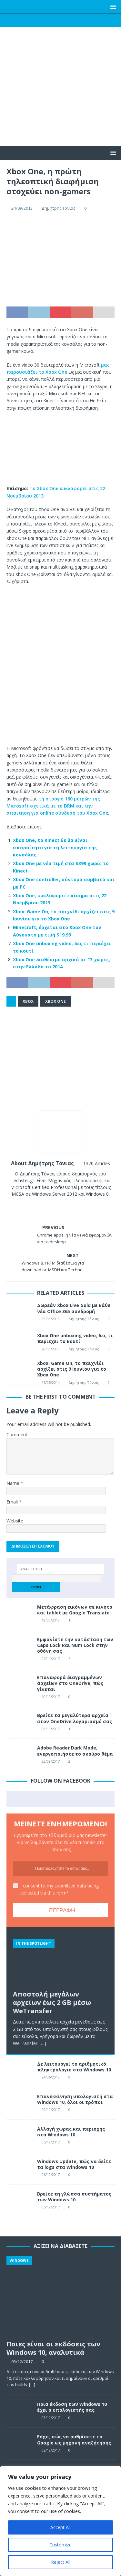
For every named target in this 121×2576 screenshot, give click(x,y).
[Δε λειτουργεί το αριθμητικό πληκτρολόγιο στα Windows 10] (19, 2071)
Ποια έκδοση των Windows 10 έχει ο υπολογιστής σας (72, 2407)
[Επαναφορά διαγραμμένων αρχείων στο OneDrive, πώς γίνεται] (19, 1684)
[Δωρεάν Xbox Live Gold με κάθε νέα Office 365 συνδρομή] (19, 1311)
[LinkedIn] (73, 20)
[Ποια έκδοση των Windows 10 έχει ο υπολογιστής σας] (19, 2411)
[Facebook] (35, 20)
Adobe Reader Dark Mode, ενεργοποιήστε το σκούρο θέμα (75, 1751)
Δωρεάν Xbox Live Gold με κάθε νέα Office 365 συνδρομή (74, 1308)
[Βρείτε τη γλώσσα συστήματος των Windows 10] (19, 2201)
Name (14, 1483)
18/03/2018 (51, 1620)
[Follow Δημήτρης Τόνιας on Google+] (69, 1205)
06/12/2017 (51, 2142)
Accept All (60, 2527)
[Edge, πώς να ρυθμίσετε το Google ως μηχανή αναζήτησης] (19, 2444)
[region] (60, 2521)
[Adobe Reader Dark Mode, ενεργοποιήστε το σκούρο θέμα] (19, 1755)
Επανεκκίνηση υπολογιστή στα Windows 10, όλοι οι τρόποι (75, 2099)
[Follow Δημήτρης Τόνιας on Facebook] (48, 1205)
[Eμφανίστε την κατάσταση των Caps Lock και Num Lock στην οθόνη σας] (19, 1646)
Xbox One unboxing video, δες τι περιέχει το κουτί (75, 1338)
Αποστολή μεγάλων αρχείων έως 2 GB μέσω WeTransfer (52, 2002)
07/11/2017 (51, 1659)
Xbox (28, 1001)
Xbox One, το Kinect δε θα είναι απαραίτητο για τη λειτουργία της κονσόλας (55, 847)
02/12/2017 (51, 2450)
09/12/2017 (51, 2110)
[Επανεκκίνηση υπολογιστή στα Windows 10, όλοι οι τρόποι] (19, 2103)
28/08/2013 (51, 1349)
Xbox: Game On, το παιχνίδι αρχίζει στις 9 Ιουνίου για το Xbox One (72, 1369)
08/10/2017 (51, 1729)
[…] (43, 2043)
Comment (17, 1434)
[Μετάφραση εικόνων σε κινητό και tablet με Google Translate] (19, 1614)
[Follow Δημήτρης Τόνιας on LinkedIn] (80, 1205)
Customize (60, 2545)
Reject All (61, 2562)
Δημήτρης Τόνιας (58, 208)
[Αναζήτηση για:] (61, 1569)
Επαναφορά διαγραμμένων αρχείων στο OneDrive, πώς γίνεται (70, 1683)
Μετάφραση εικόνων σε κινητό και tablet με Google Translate (75, 1610)
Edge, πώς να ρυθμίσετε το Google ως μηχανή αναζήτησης (74, 2439)
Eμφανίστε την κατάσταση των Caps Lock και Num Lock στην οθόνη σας (75, 1645)
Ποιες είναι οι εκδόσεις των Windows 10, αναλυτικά (53, 2348)
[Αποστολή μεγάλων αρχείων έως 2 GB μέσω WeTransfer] (60, 1960)
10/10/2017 (51, 1697)
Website (15, 1521)
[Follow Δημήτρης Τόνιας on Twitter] (58, 1205)
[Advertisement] (60, 99)
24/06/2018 (51, 2077)
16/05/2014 (51, 1382)
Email (13, 1502)
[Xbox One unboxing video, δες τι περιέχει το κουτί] (19, 1340)
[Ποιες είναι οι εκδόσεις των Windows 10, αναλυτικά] (60, 2296)
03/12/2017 (22, 2361)
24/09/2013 (22, 208)
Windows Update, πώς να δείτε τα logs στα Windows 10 (74, 2164)
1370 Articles (97, 1163)
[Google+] (60, 20)
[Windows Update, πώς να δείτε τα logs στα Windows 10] (19, 2168)
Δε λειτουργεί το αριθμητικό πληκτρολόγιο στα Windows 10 (74, 2067)
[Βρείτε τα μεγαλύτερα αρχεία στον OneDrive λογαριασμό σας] (19, 1722)
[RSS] (86, 20)
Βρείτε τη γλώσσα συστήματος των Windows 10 (74, 2197)
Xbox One (55, 1001)
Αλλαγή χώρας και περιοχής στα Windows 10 (71, 2132)
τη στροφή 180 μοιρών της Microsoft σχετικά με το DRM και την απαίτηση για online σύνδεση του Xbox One (57, 806)
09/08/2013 (51, 1319)
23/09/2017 (51, 1761)
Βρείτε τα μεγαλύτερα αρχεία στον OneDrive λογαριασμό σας (75, 1718)
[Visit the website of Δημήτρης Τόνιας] (39, 1205)
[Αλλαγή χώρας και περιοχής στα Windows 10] (19, 2136)
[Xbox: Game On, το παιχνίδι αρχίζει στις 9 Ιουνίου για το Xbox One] (19, 1368)
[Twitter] (48, 20)
